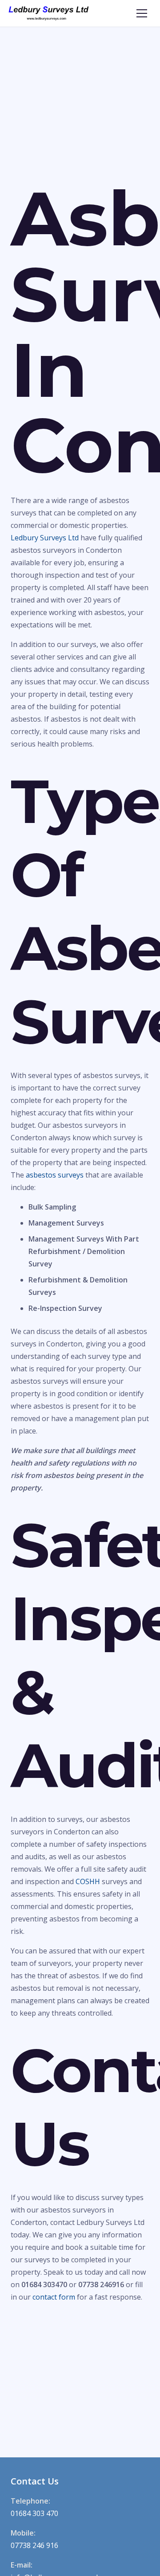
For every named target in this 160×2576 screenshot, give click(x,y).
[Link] (49, 13)
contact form (54, 2297)
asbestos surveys (55, 1175)
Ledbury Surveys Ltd (45, 538)
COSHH (88, 1881)
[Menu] (142, 13)
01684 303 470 (34, 2513)
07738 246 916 (34, 2545)
